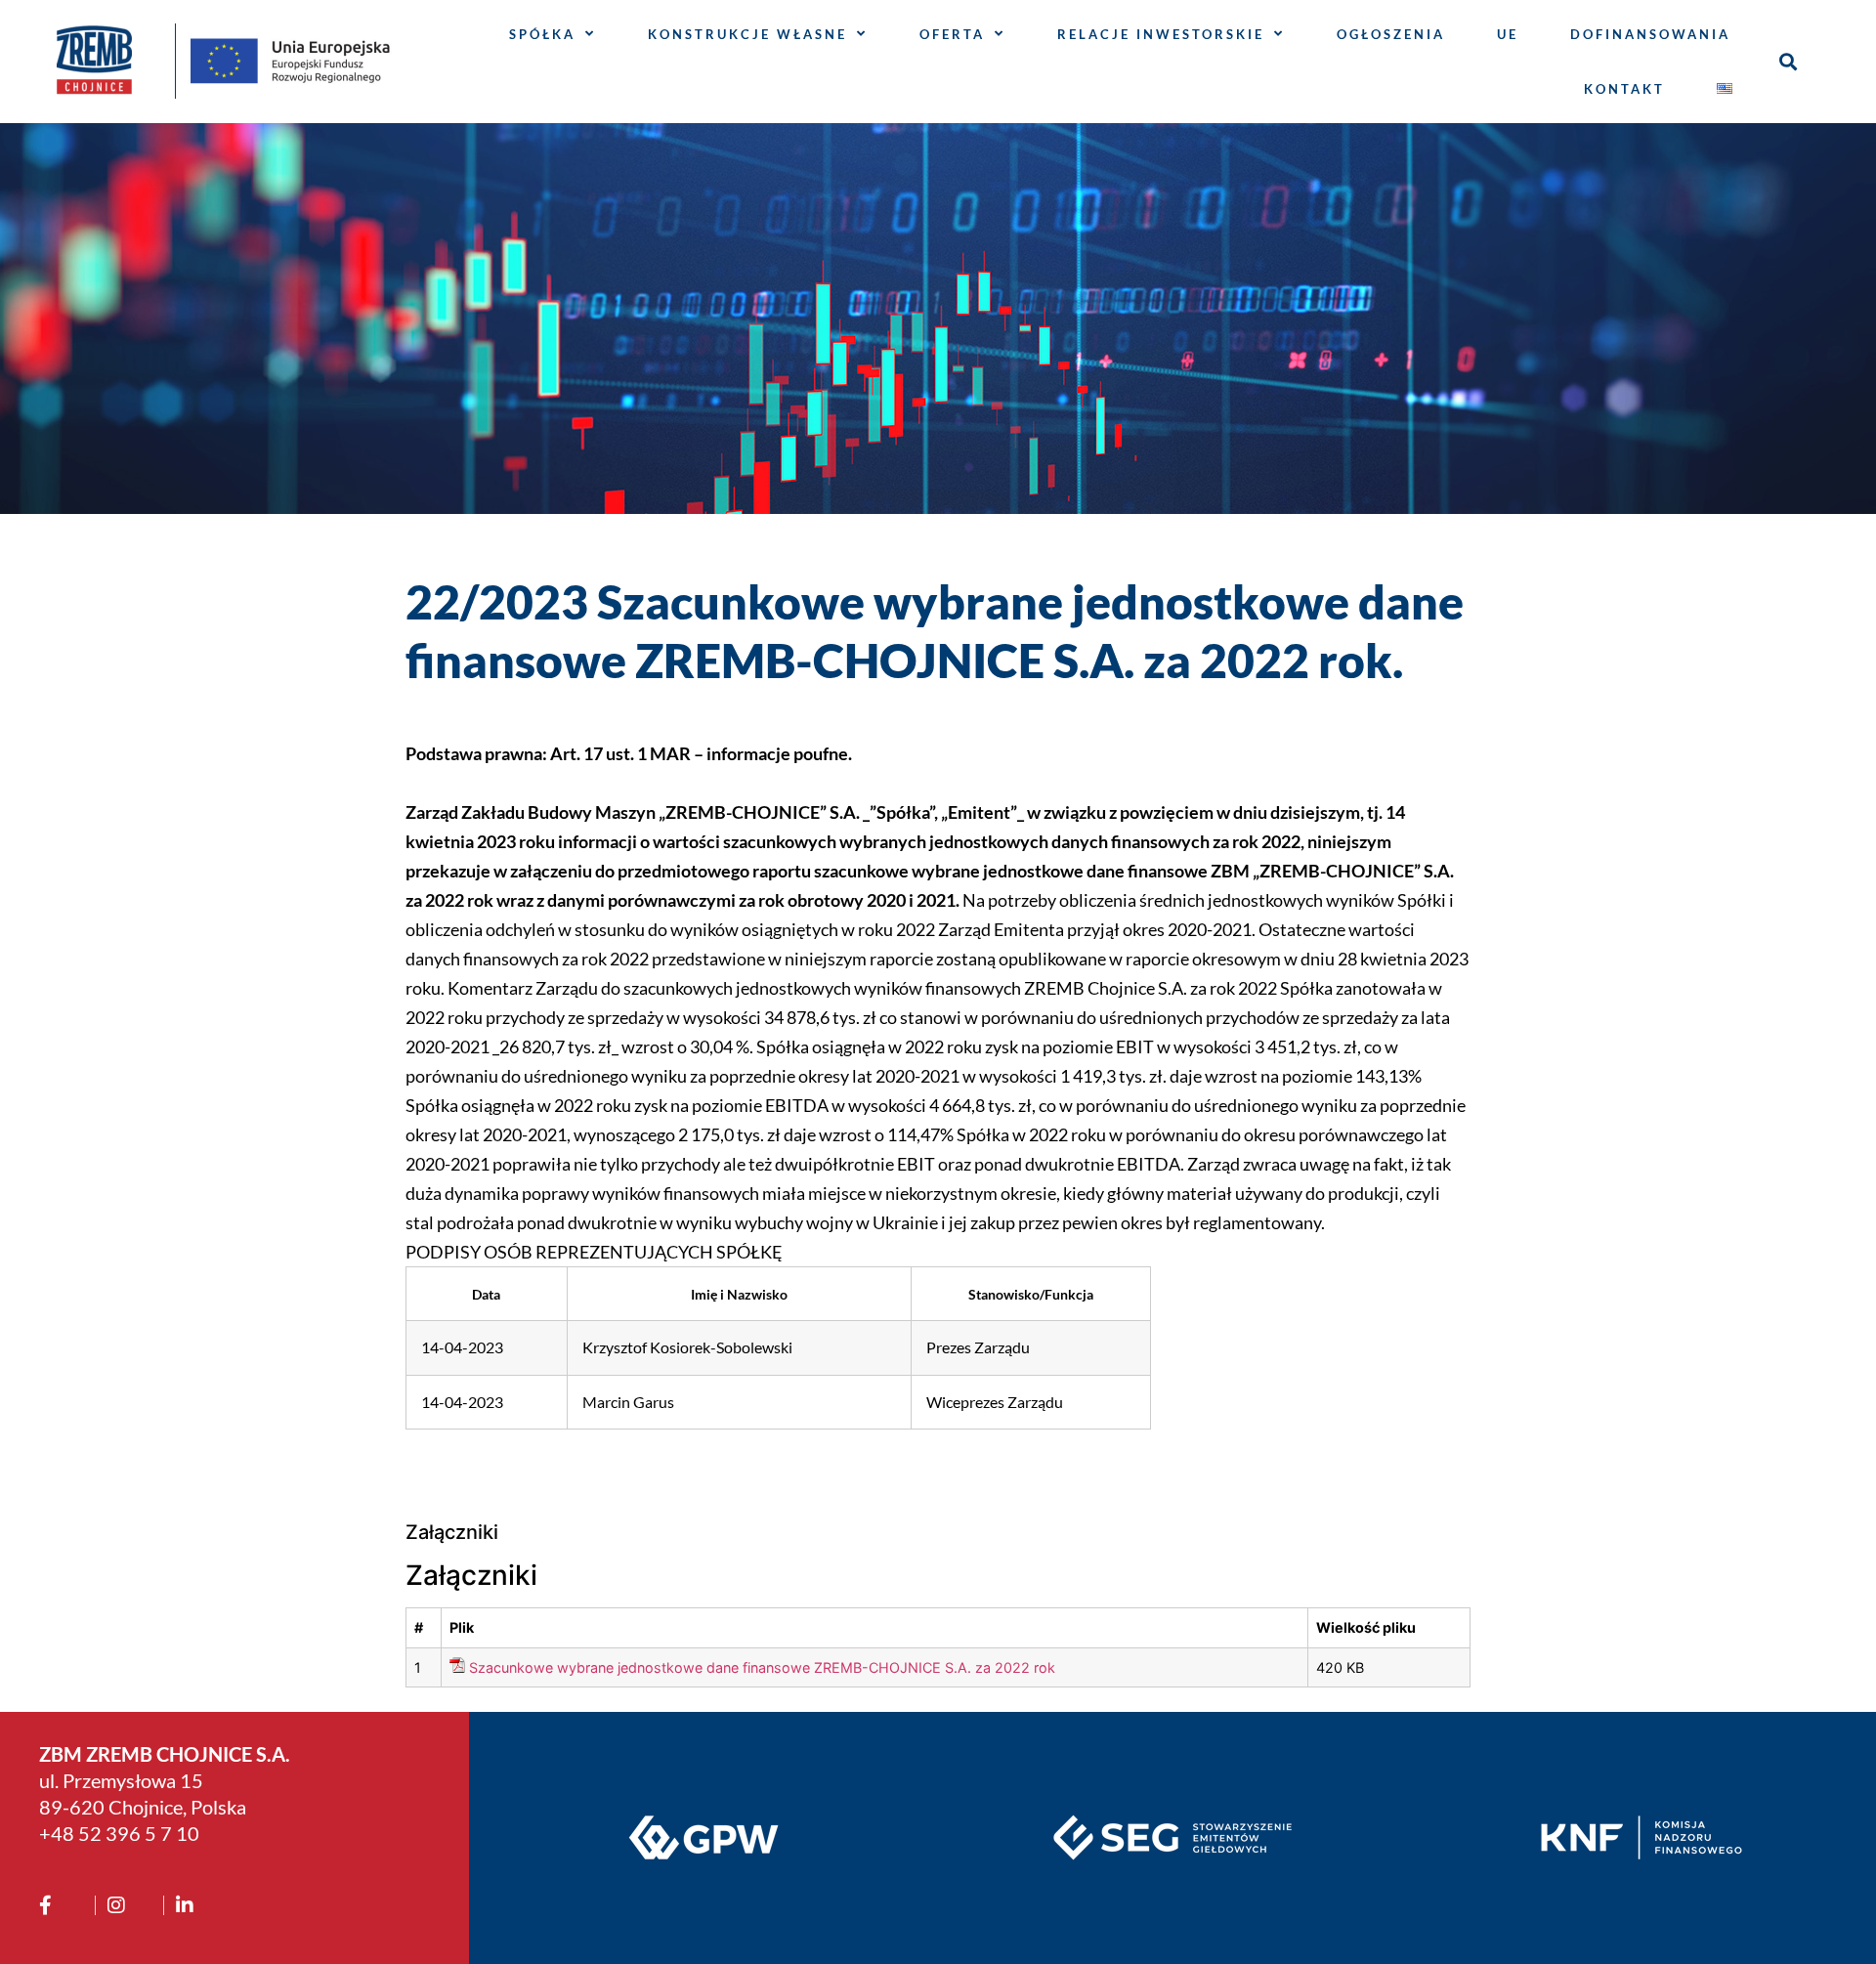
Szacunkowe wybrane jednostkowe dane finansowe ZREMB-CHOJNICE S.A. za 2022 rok (762, 1667)
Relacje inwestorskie (1161, 34)
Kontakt (1624, 89)
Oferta (952, 34)
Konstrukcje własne (747, 34)
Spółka (542, 34)
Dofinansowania (1650, 34)
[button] (1788, 61)
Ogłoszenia (1391, 34)
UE (1508, 34)
